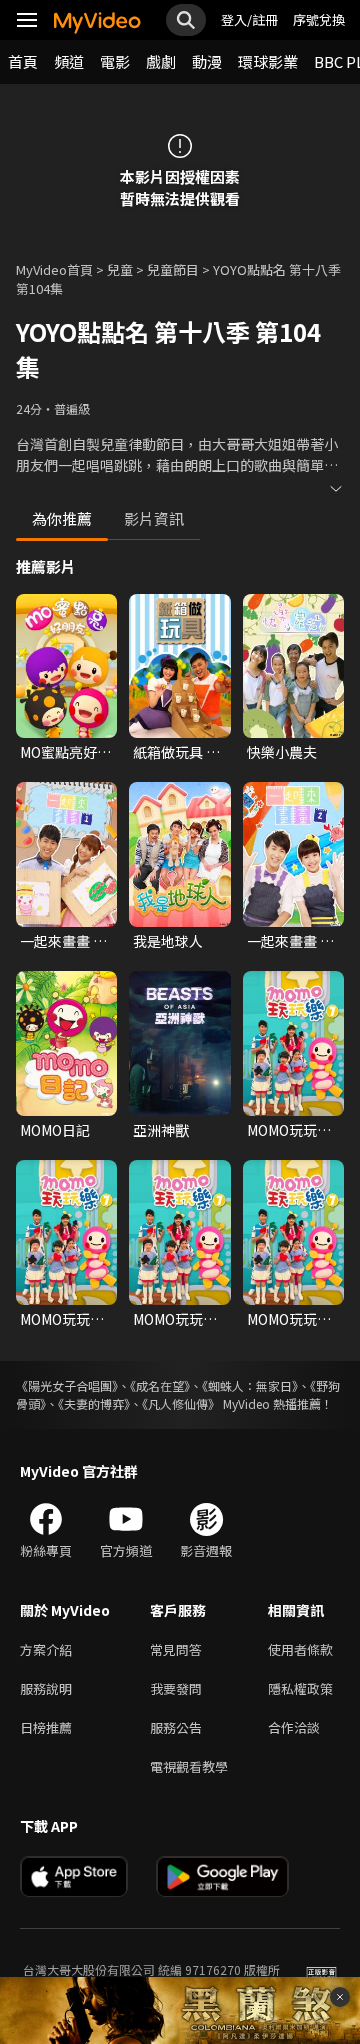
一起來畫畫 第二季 (290, 941)
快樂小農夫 (282, 752)
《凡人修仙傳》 (181, 1403)
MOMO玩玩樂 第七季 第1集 (289, 1130)
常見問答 (176, 1649)
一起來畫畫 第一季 (63, 941)
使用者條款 (300, 1649)
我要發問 (176, 1688)
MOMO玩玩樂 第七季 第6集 (289, 1319)
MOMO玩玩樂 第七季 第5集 (175, 1319)
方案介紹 (46, 1649)
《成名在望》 (160, 1385)
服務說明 (46, 1688)
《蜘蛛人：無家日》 (250, 1385)
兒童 (120, 269)
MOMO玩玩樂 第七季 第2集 (62, 1319)
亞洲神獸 (161, 1130)
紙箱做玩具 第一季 (176, 752)
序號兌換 (319, 19)
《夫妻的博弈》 (94, 1403)
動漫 (207, 61)
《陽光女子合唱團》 (67, 1385)
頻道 (69, 61)
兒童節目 (173, 269)
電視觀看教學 (189, 1766)
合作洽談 (294, 1727)
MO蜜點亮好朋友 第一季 (65, 752)
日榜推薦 (46, 1727)
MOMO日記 (55, 1130)
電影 (115, 61)
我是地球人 (168, 941)
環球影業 (268, 61)
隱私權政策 (300, 1688)
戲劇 (161, 61)
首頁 (23, 61)
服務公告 (176, 1727)
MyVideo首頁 (54, 269)
